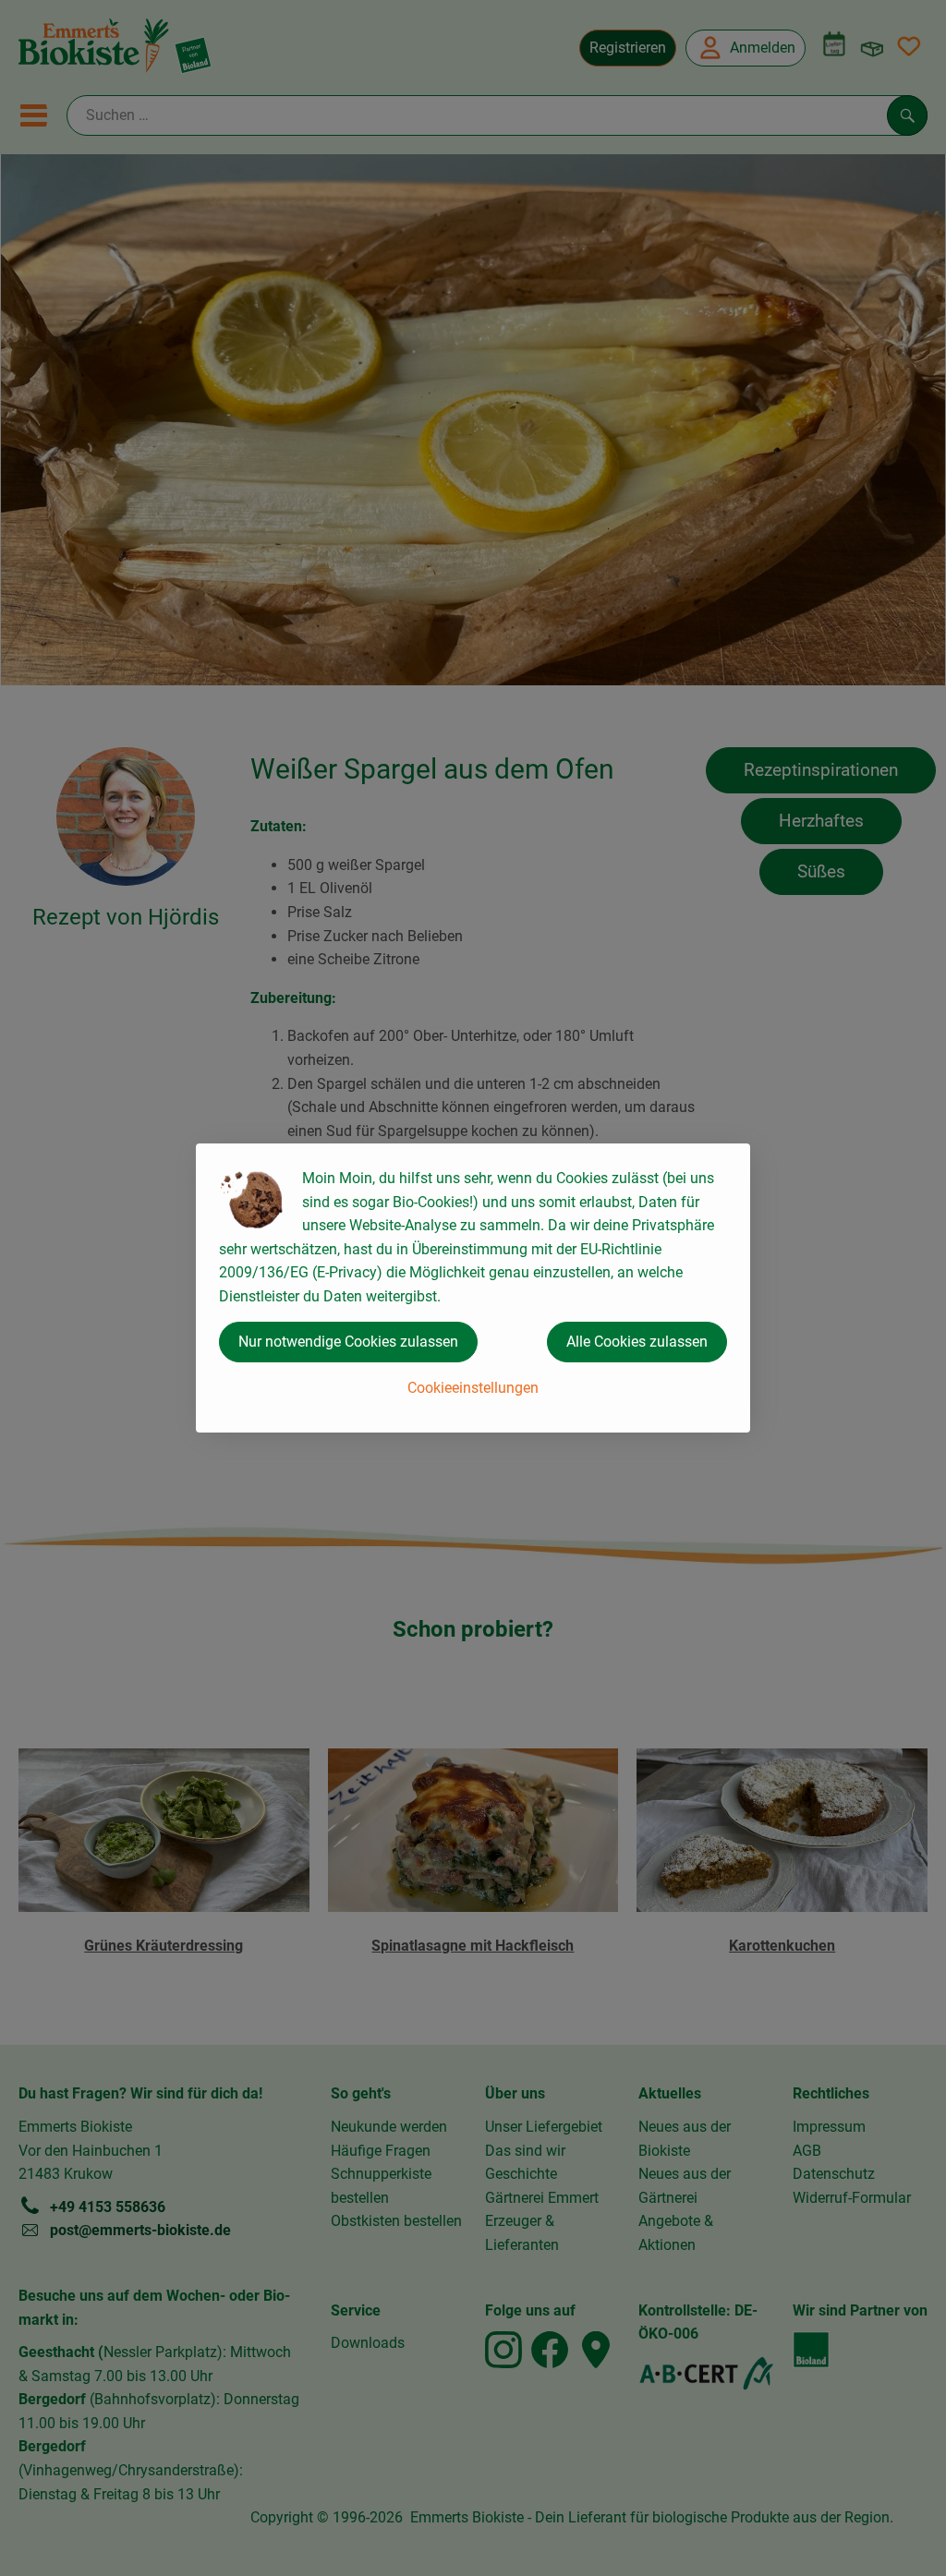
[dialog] (473, 1288)
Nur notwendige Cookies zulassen (348, 1342)
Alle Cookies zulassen (637, 1342)
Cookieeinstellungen (473, 1388)
